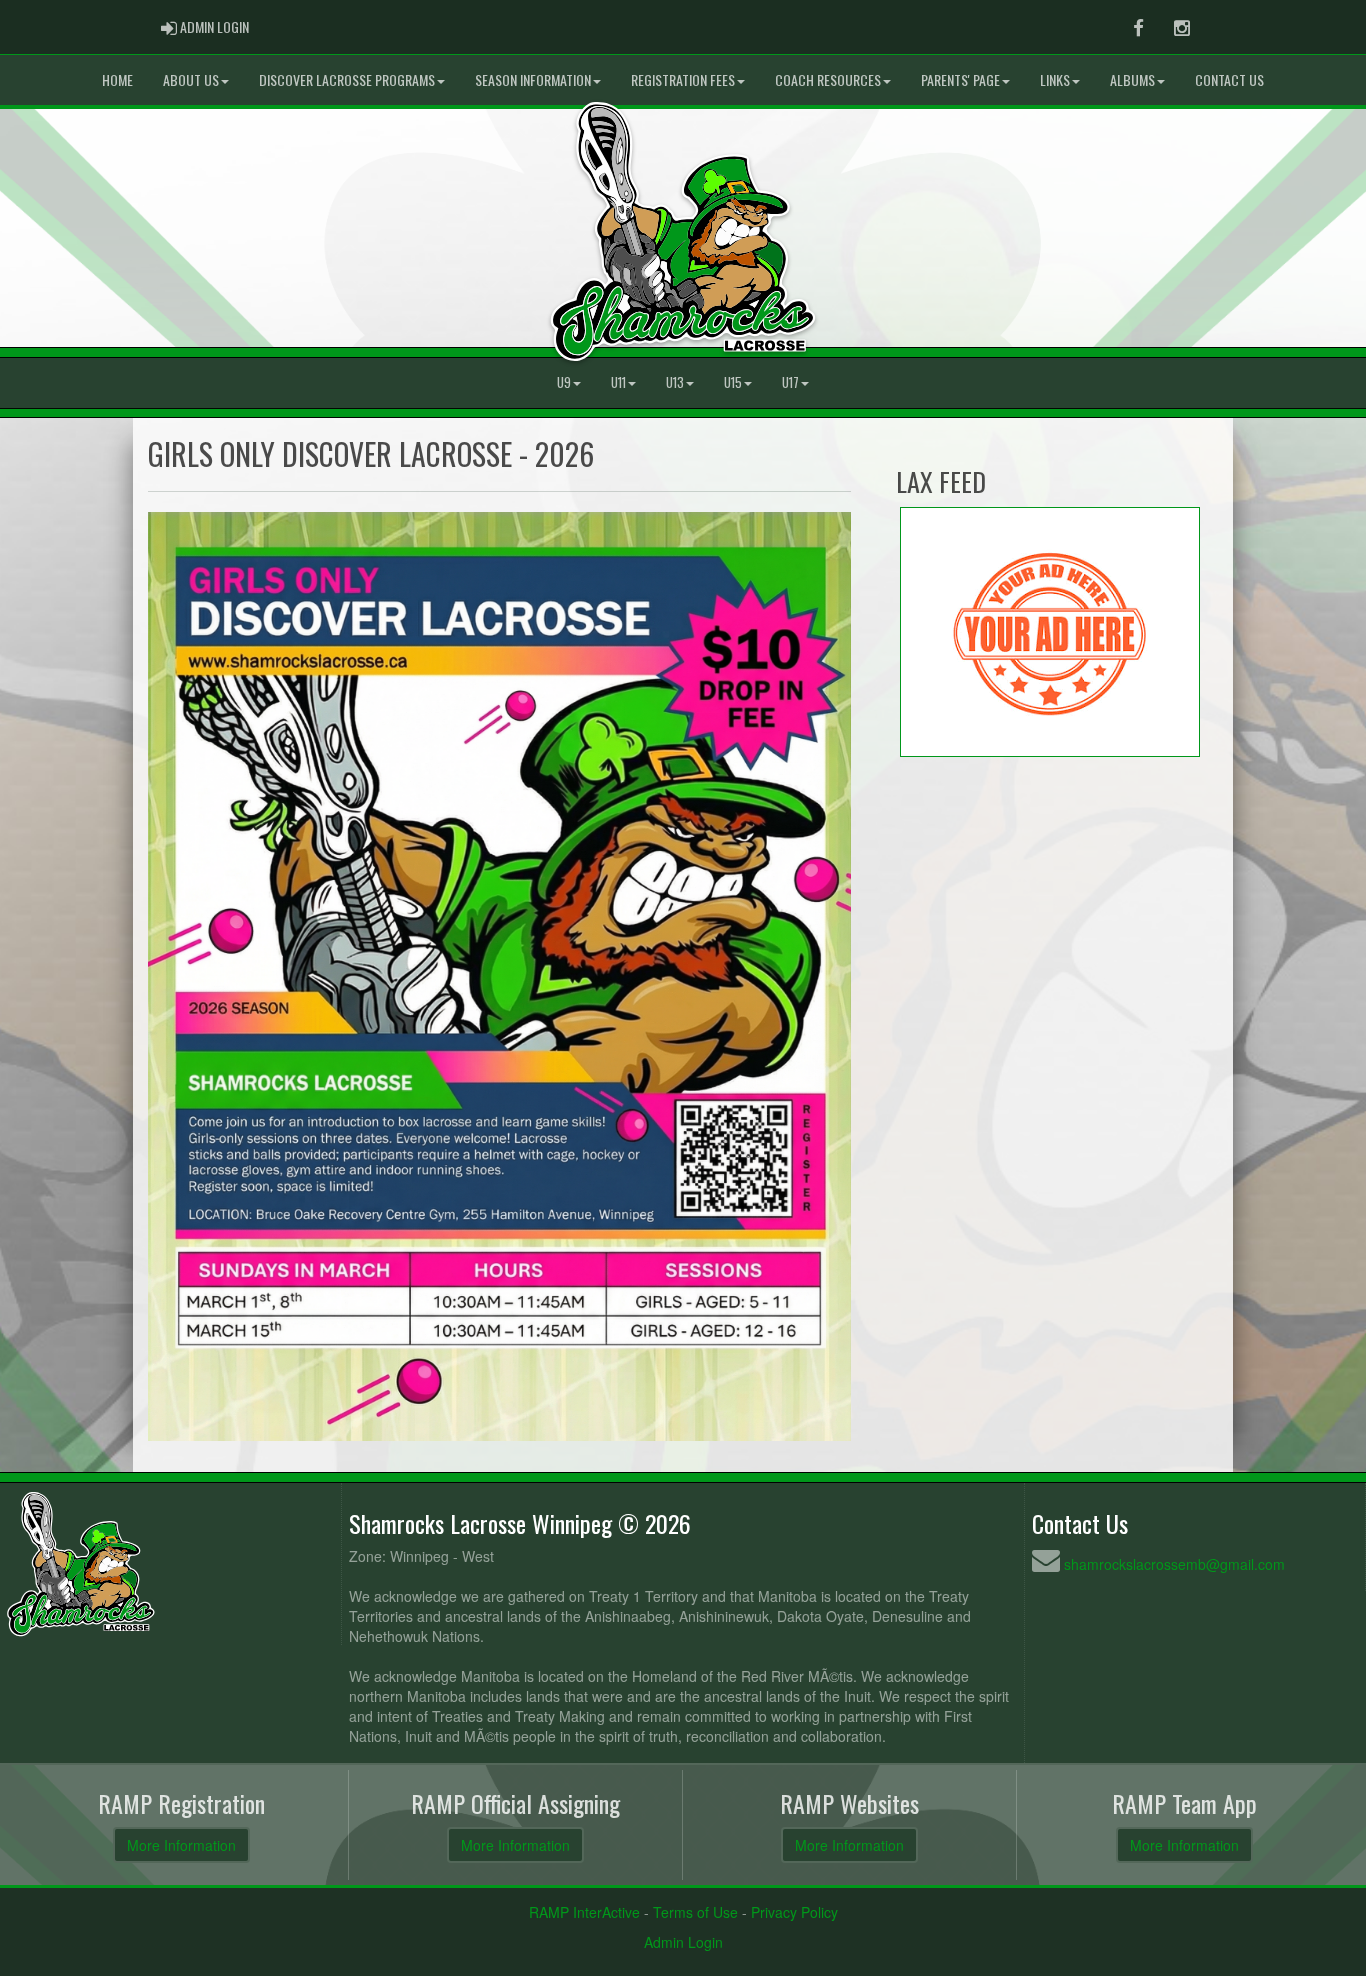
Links (1055, 79)
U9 (564, 382)
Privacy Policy (794, 1912)
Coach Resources (828, 79)
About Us (191, 79)
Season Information (533, 79)
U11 (618, 382)
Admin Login (683, 1942)
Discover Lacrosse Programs (347, 79)
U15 (733, 382)
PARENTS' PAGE (960, 79)
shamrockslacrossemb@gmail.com (1174, 1564)
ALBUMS (1132, 79)
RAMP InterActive (584, 1912)
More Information (181, 1845)
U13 (675, 382)
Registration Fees (683, 79)
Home (117, 79)
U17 (790, 382)
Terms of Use (695, 1912)
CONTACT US (1229, 79)
